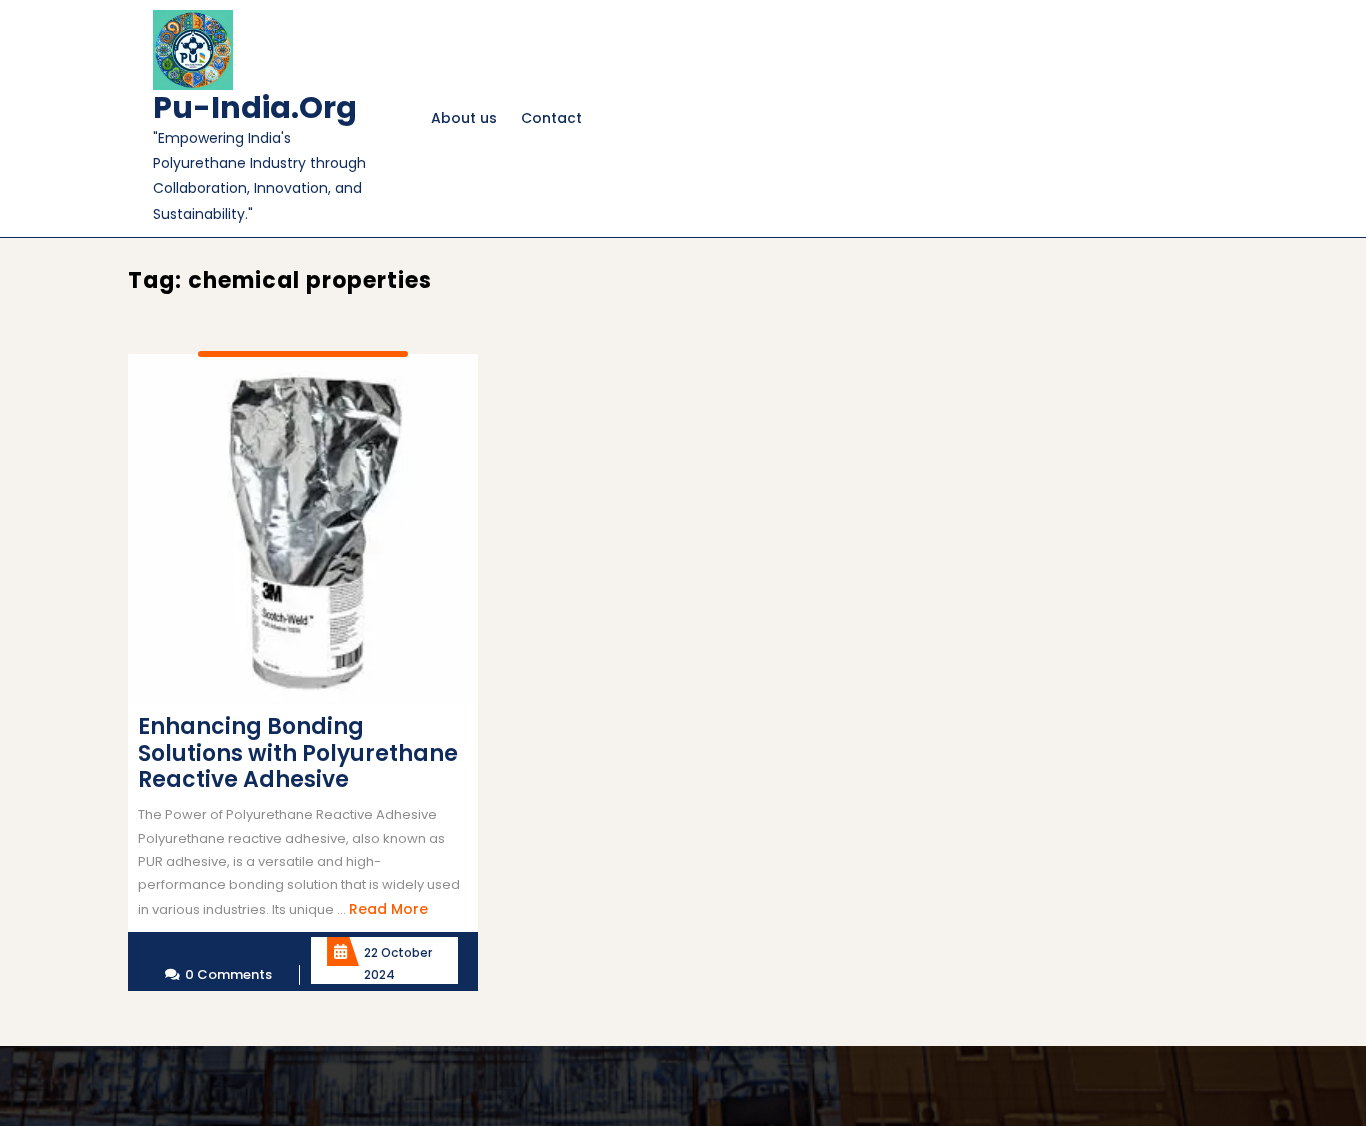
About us (464, 118)
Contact (551, 118)
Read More (388, 909)
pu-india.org (255, 107)
